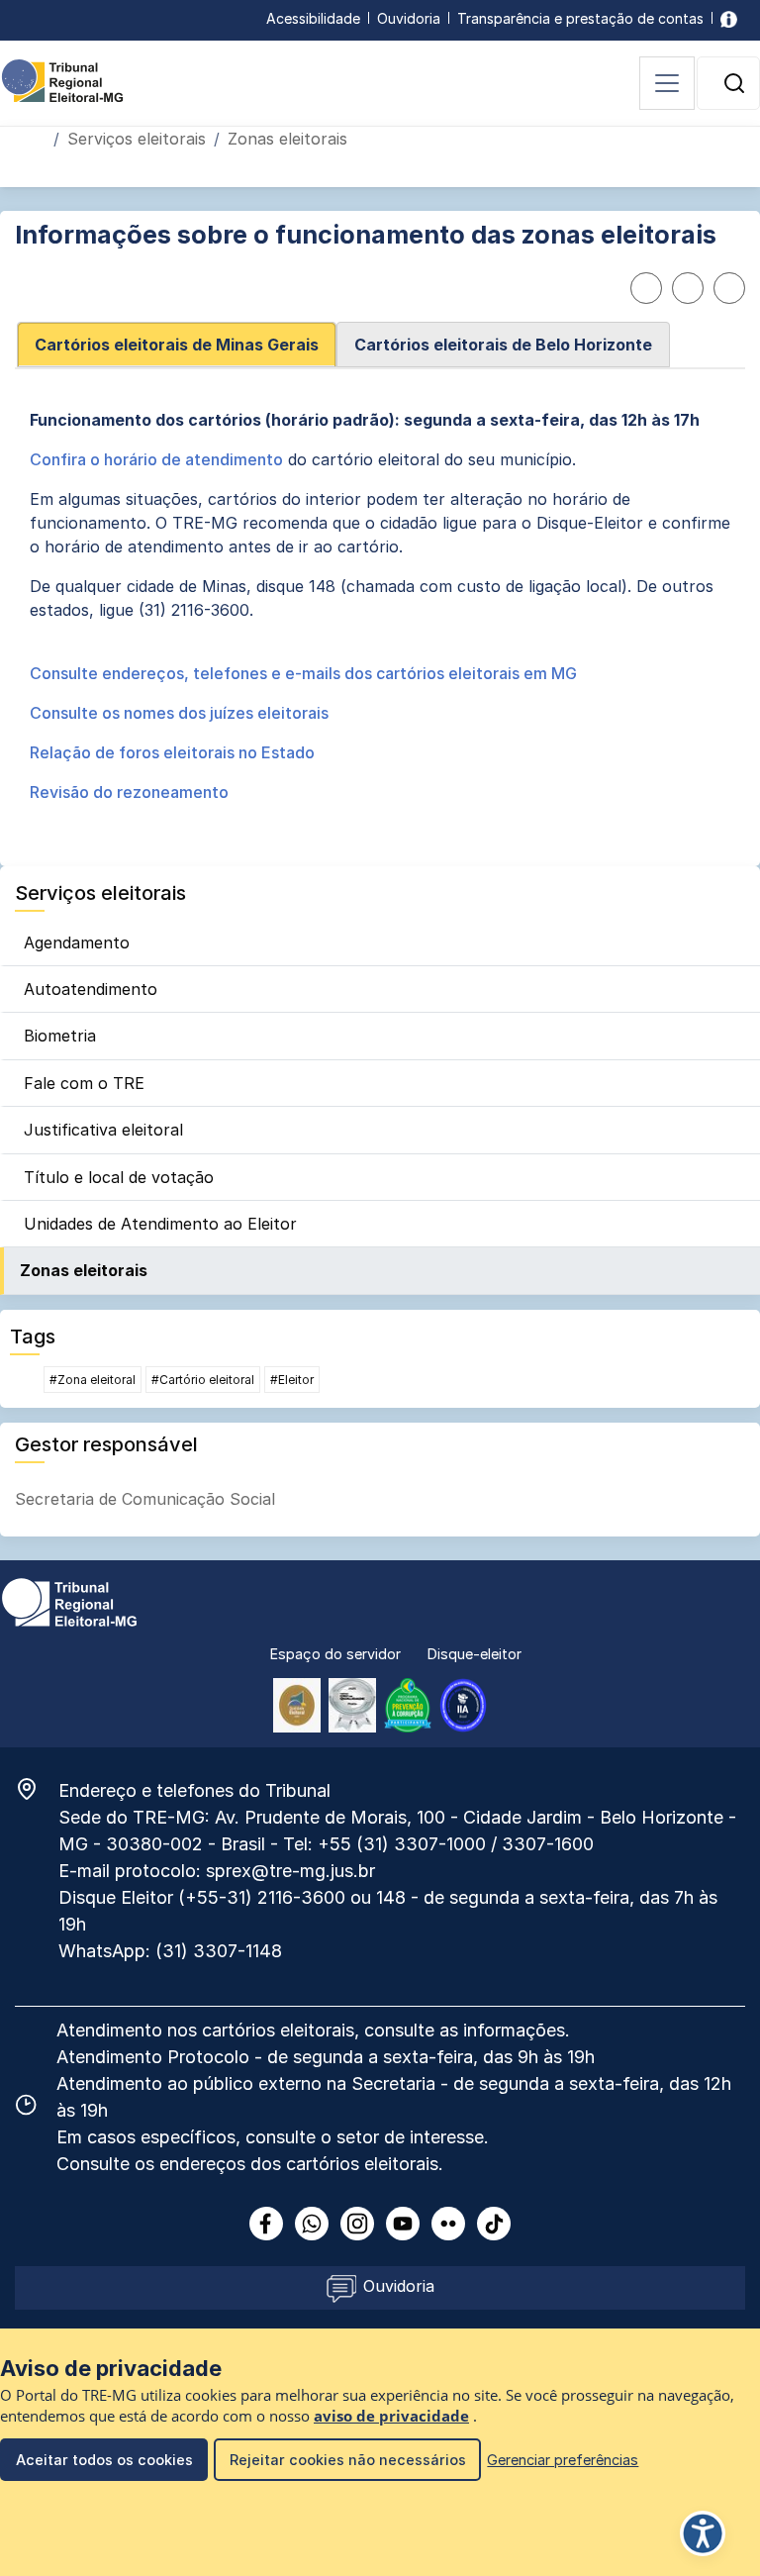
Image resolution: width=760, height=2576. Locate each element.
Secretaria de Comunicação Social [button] (145, 1499)
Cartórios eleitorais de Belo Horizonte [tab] (503, 345)
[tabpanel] (380, 614)
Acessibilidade (313, 18)
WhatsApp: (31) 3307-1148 (170, 1951)
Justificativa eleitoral (103, 1130)
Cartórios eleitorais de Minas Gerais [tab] (177, 345)
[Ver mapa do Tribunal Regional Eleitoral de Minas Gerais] (37, 1789)
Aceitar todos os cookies (104, 2460)
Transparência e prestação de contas (580, 18)
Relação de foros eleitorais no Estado (172, 752)
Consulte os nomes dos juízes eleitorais (179, 713)
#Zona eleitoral (93, 1380)
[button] (734, 83)
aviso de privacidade (391, 2416)
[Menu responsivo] (667, 83)
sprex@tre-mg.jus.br (290, 1871)
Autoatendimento (91, 989)
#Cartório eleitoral (203, 1380)
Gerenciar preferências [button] (563, 2460)
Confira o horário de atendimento (156, 459)
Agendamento (77, 942)
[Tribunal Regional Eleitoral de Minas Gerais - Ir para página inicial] (62, 79)
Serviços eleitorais (137, 139)
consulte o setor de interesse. (367, 2137)
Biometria (60, 1036)
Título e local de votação (119, 1177)
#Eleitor (292, 1380)
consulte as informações (465, 2030)
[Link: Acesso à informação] (729, 18)
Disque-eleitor (475, 1654)
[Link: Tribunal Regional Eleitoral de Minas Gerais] (69, 1601)
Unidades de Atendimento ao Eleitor (160, 1224)
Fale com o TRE (84, 1083)
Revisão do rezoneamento (129, 792)
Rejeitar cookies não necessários (348, 2460)
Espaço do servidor (335, 1654)
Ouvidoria (409, 18)
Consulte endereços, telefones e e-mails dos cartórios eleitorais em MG (303, 673)
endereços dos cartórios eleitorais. (301, 2164)
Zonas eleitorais (84, 1270)
